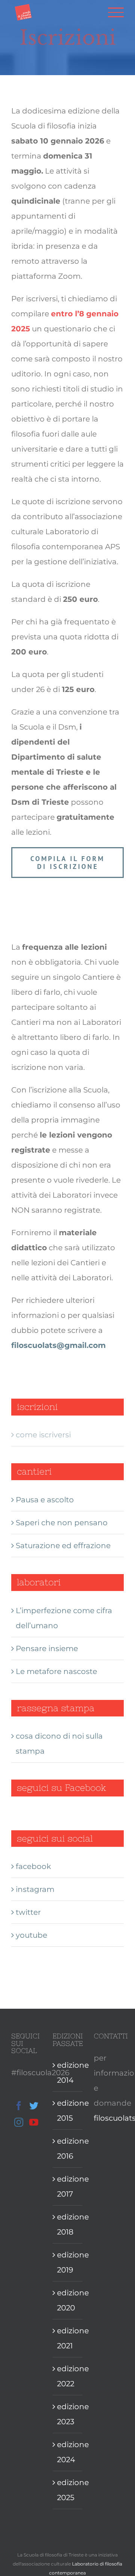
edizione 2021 (68, 2338)
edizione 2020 (68, 2300)
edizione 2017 (68, 2186)
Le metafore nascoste (56, 1671)
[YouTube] (34, 2122)
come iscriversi (43, 1435)
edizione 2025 (68, 2490)
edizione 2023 (68, 2414)
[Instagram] (19, 2122)
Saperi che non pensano (62, 1523)
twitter (28, 1912)
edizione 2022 (68, 2376)
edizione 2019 (68, 2262)
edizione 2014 (68, 2073)
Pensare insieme (47, 1648)
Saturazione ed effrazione (63, 1546)
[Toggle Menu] (116, 12)
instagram (35, 1889)
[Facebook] (19, 2106)
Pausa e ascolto (45, 1500)
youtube (31, 1935)
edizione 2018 (68, 2224)
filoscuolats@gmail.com (58, 1345)
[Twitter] (34, 2106)
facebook (33, 1866)
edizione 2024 (68, 2452)
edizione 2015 (68, 2111)
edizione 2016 (68, 2148)
